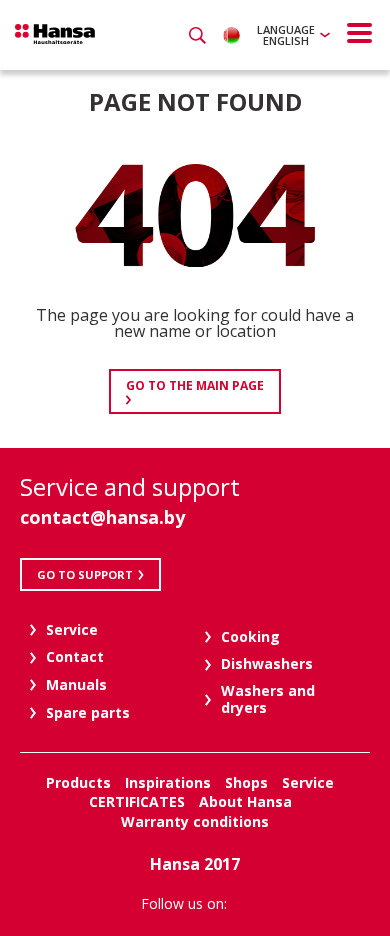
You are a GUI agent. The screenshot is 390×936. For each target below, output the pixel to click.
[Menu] (360, 33)
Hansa (55, 34)
